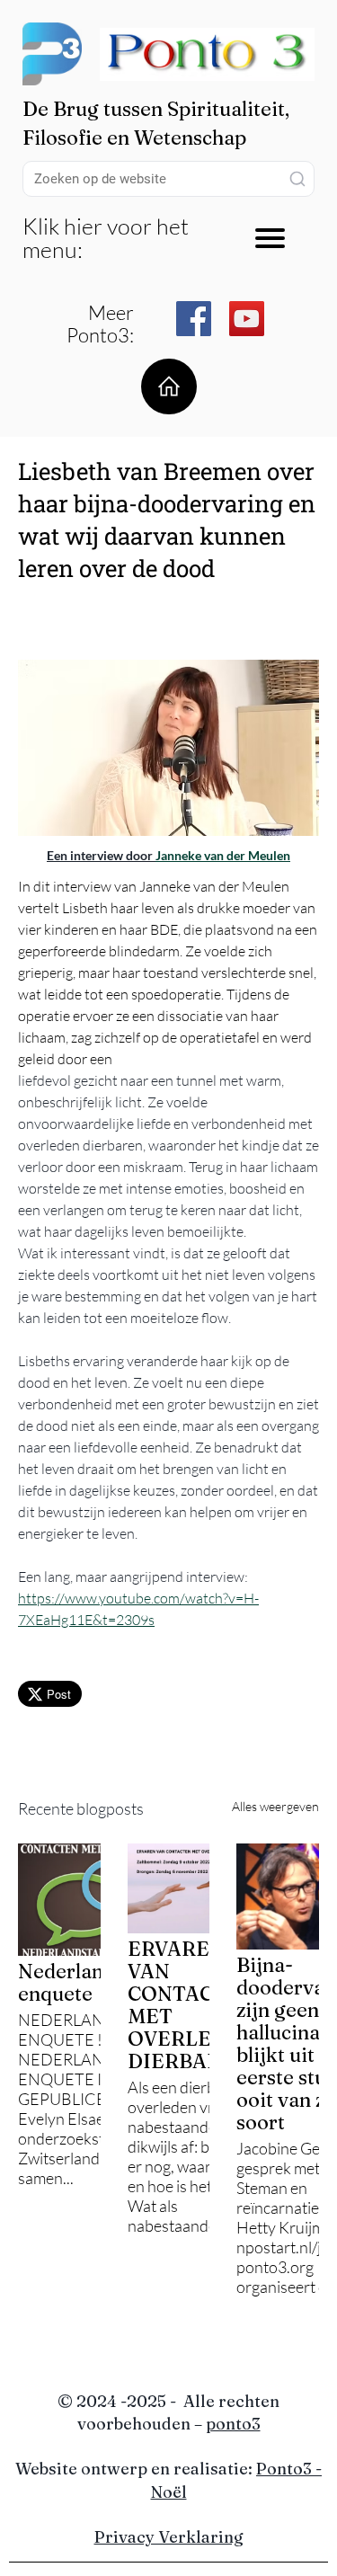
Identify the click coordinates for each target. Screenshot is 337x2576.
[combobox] (168, 179)
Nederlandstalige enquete (97, 1982)
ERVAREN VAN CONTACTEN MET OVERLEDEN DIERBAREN (191, 2005)
